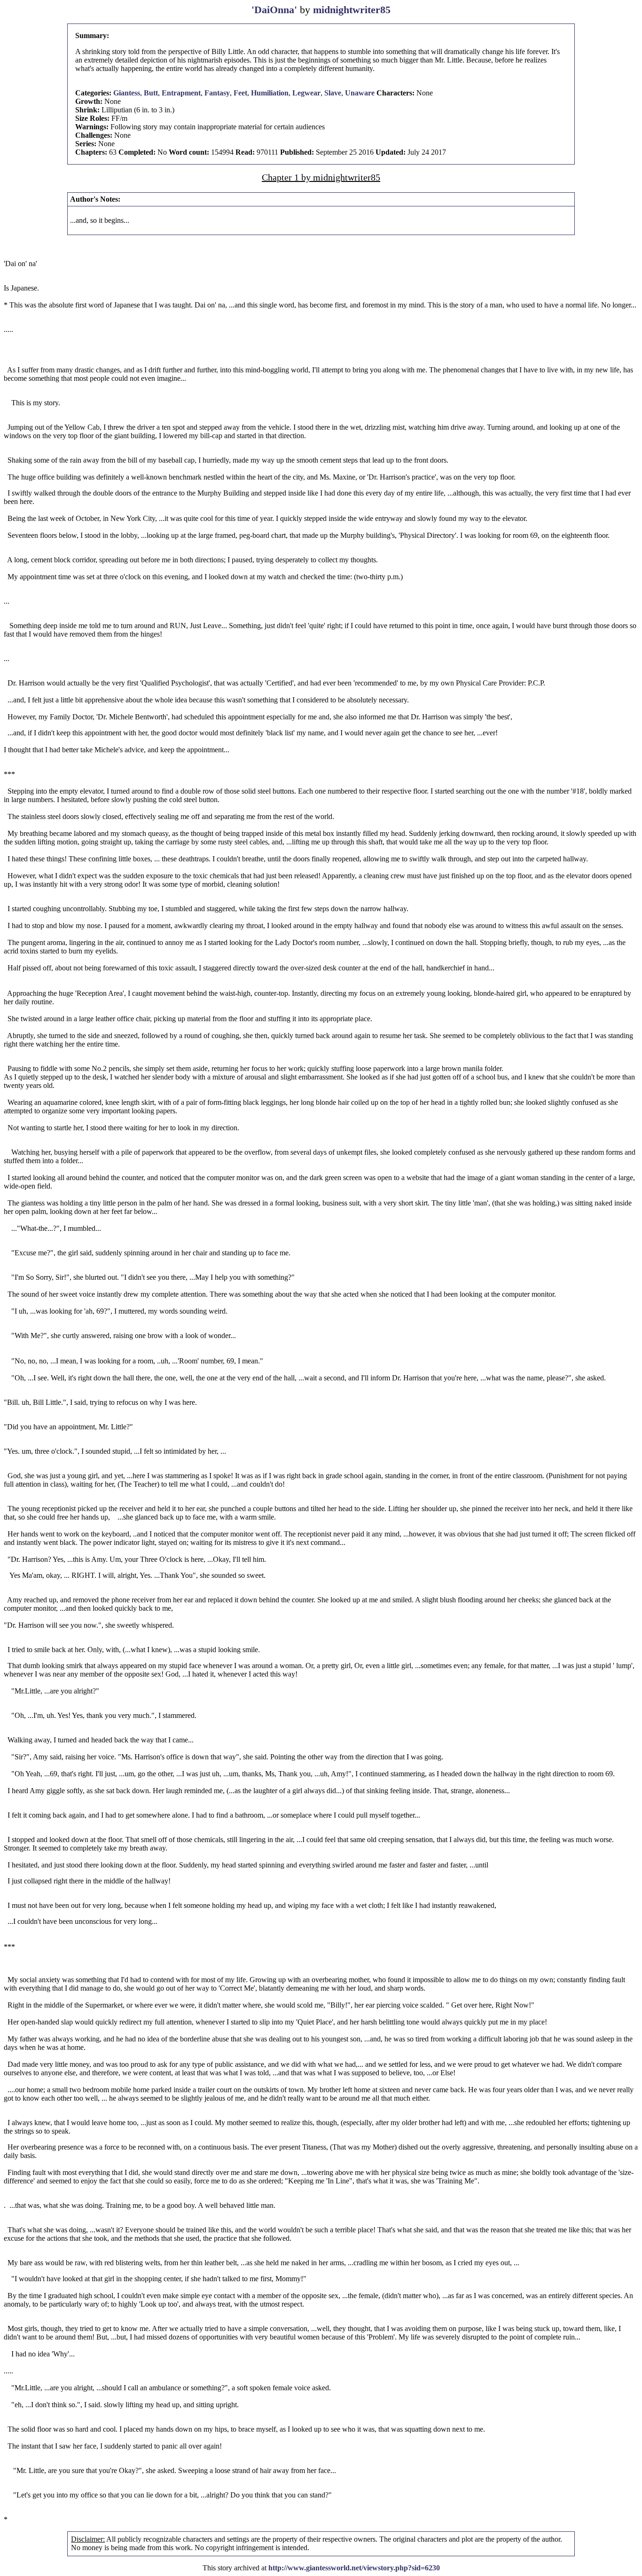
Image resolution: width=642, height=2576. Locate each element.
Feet (240, 93)
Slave (333, 93)
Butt (151, 93)
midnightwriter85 (352, 10)
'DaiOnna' (276, 10)
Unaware (360, 93)
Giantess (127, 93)
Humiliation (270, 93)
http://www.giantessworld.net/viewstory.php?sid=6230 (354, 2568)
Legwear (306, 93)
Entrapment (181, 93)
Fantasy (217, 93)
